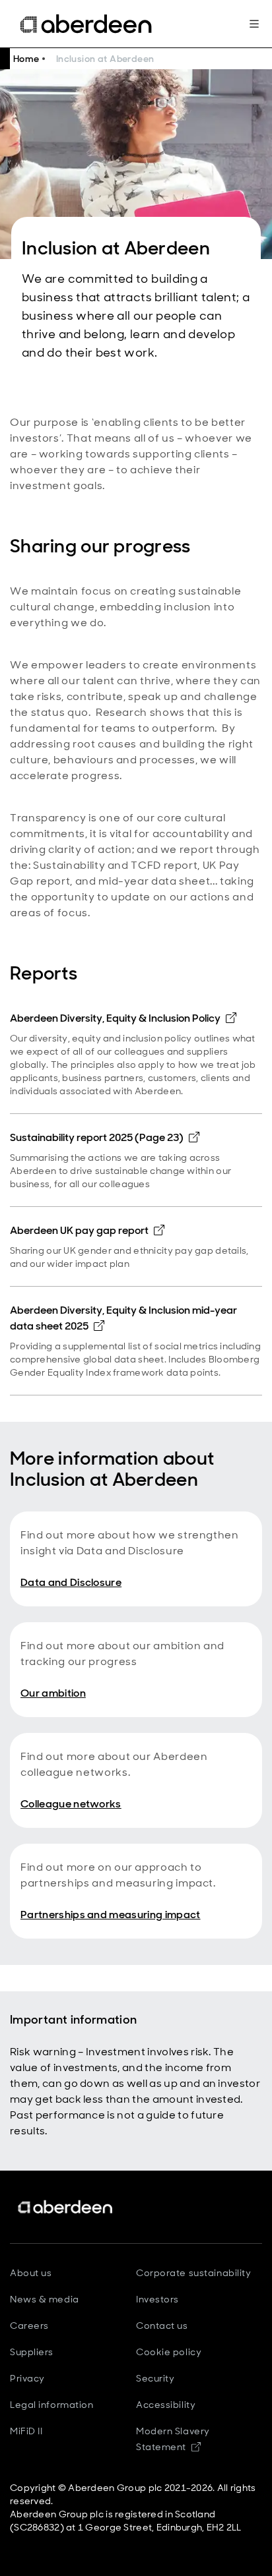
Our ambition (53, 1693)
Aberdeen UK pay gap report (87, 1230)
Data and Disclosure (71, 1582)
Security (155, 2378)
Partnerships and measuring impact (111, 1915)
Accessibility (166, 2405)
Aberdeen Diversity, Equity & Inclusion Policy (123, 1018)
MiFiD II (26, 2431)
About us (31, 2273)
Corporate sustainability (193, 2273)
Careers (29, 2326)
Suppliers (32, 2352)
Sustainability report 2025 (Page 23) (105, 1137)
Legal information (52, 2405)
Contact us (162, 2326)
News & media (45, 2299)
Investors (157, 2299)
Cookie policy (169, 2352)
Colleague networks (71, 1804)
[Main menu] (254, 24)
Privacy (27, 2378)
